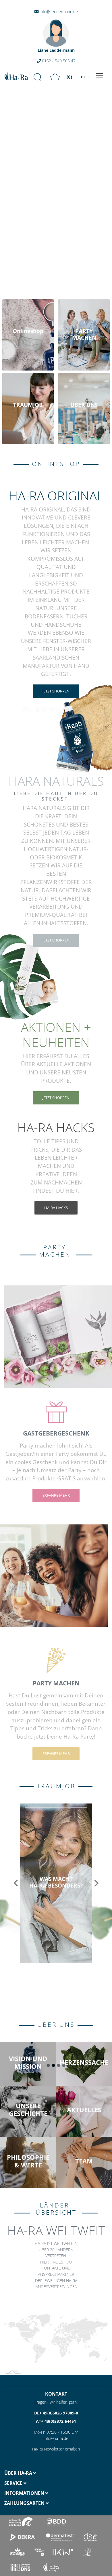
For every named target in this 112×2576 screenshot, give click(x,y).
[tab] (28, 2473)
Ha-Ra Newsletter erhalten (56, 2449)
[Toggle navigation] (100, 76)
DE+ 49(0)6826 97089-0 (56, 2413)
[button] (16, 1883)
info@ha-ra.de (56, 2438)
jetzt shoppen (56, 691)
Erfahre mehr (56, 1495)
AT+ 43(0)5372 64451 (56, 2421)
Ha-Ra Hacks (56, 1208)
